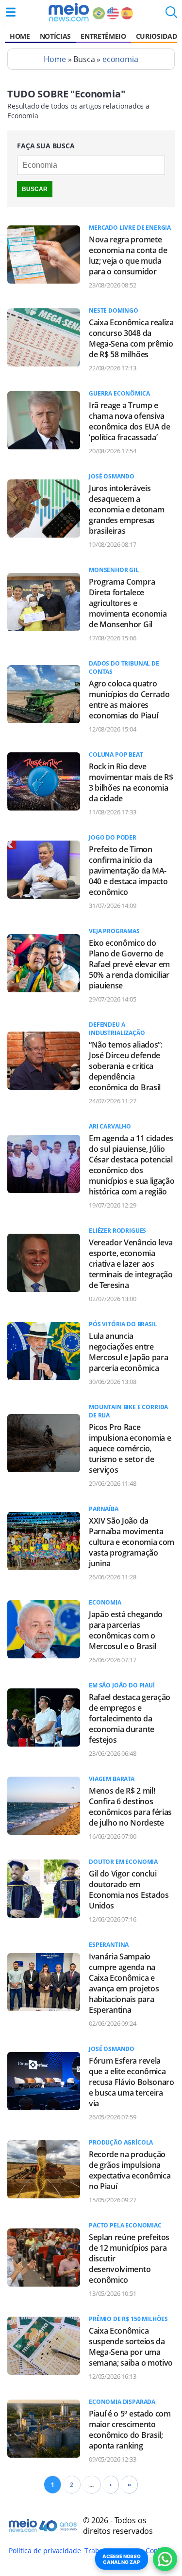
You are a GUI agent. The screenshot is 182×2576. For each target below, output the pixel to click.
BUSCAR (35, 189)
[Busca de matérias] (171, 15)
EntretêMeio (103, 36)
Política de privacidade (45, 2551)
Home (20, 36)
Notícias (55, 36)
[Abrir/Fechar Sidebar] (11, 12)
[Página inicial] (69, 12)
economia (120, 59)
